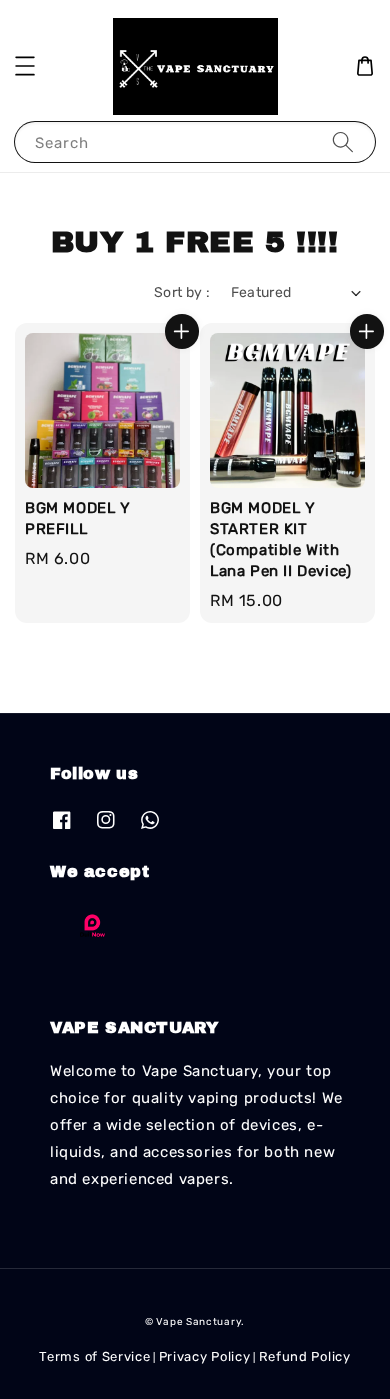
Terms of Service (94, 1356)
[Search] (343, 141)
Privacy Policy (205, 1356)
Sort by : (182, 292)
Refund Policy (305, 1356)
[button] (25, 66)
